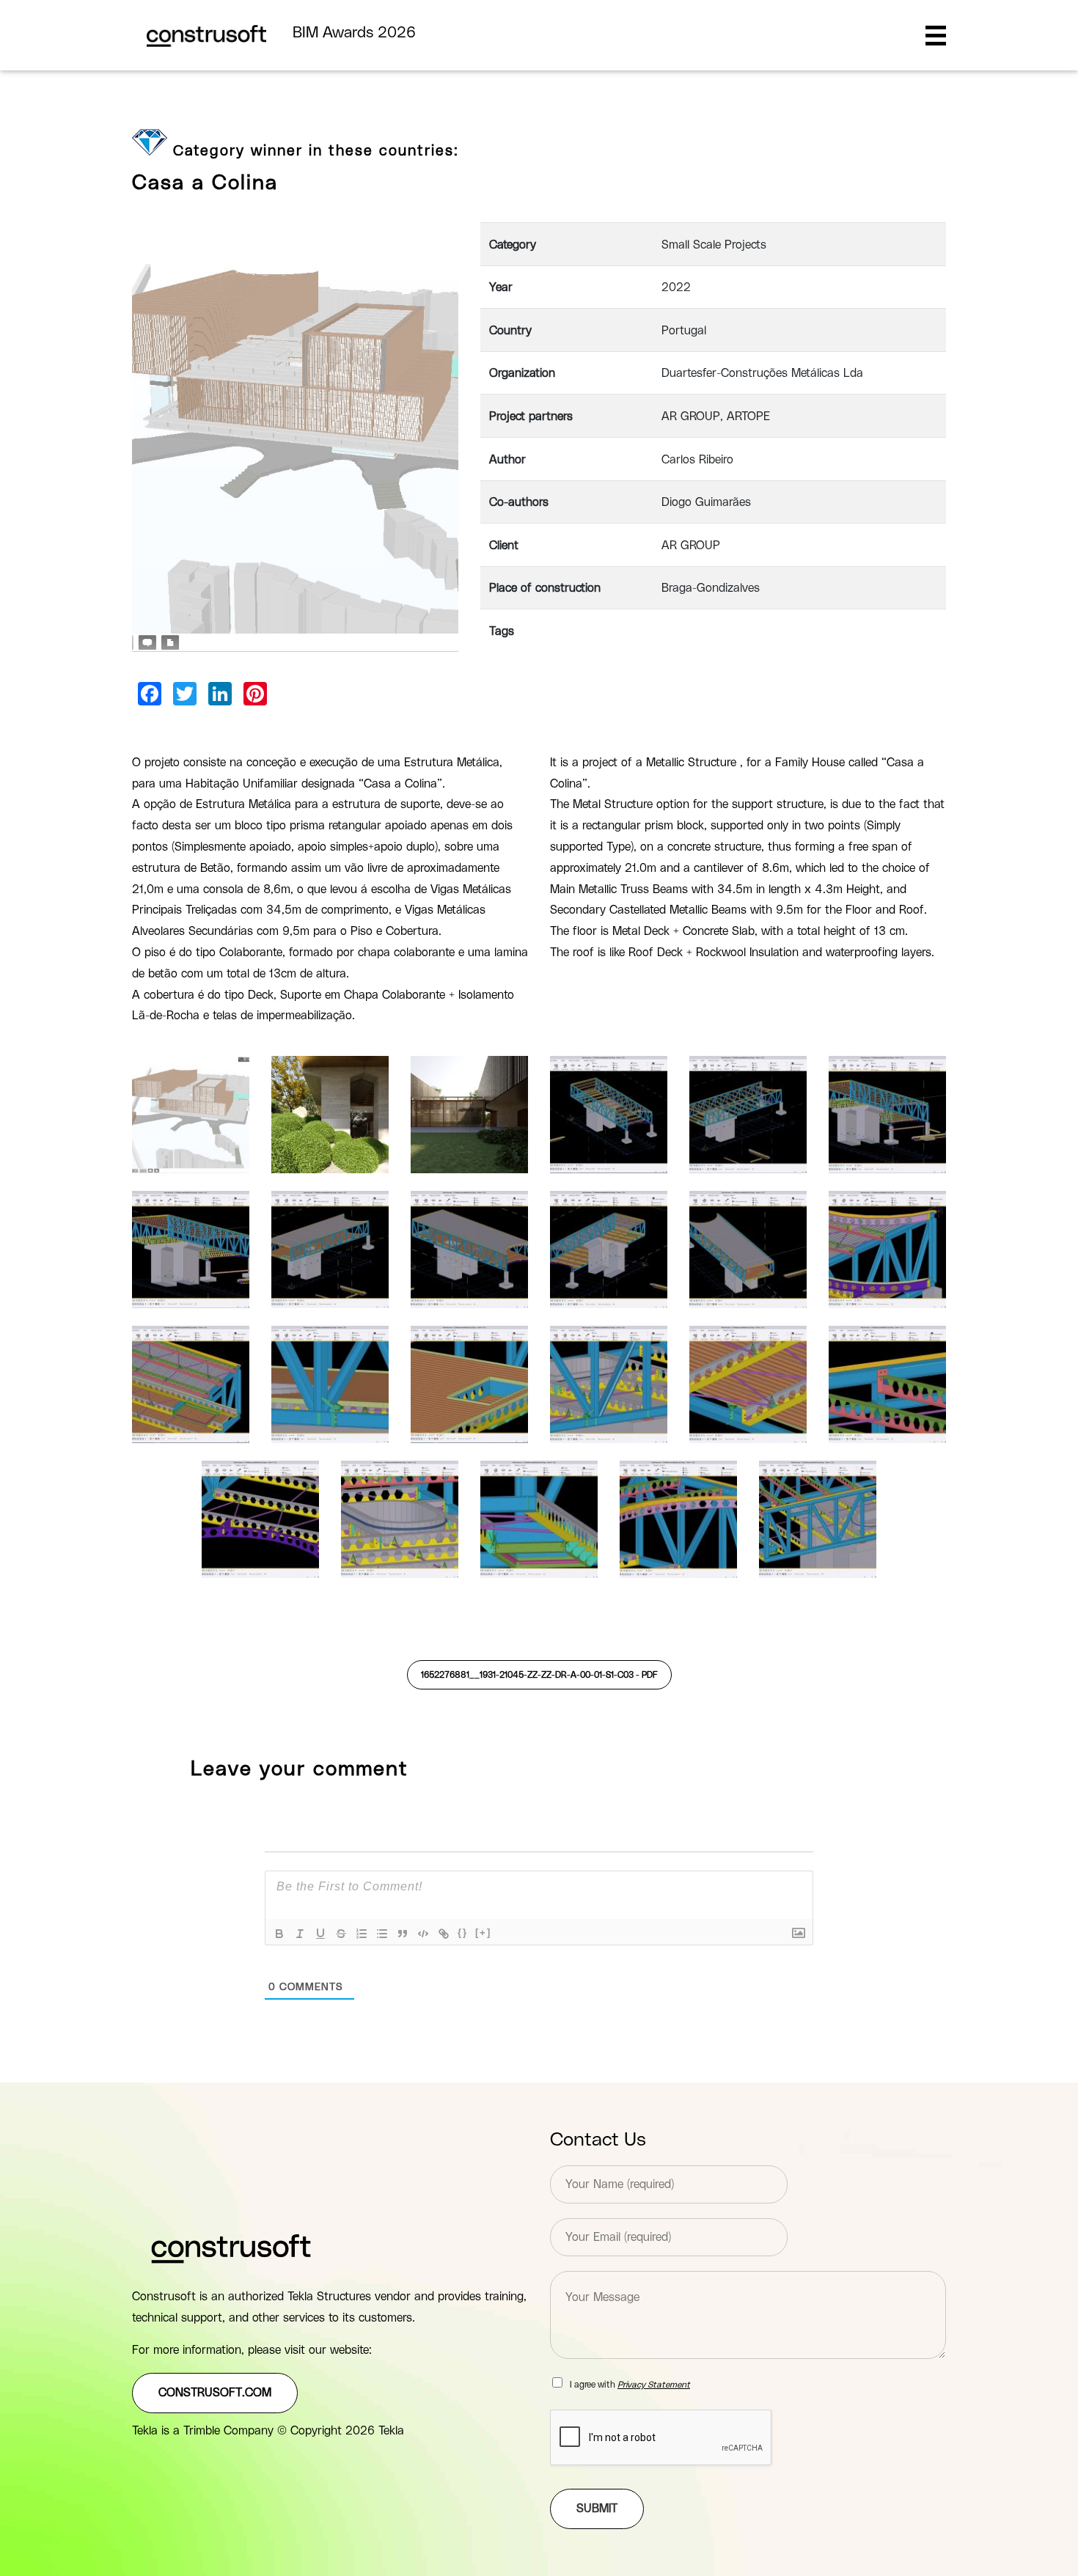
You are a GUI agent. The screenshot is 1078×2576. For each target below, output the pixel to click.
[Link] (444, 1934)
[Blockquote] (403, 1934)
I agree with (630, 2385)
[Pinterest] (255, 694)
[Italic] (300, 1934)
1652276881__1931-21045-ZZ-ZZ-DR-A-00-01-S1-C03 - (539, 1675)
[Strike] (341, 1934)
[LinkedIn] (220, 694)
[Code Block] (423, 1934)
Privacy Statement (654, 2385)
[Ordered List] (362, 1934)
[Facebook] (150, 694)
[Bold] (279, 1934)
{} (463, 1933)
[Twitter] (185, 694)
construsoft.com (215, 2393)
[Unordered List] (382, 1934)
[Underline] (320, 1934)
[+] (483, 1933)
